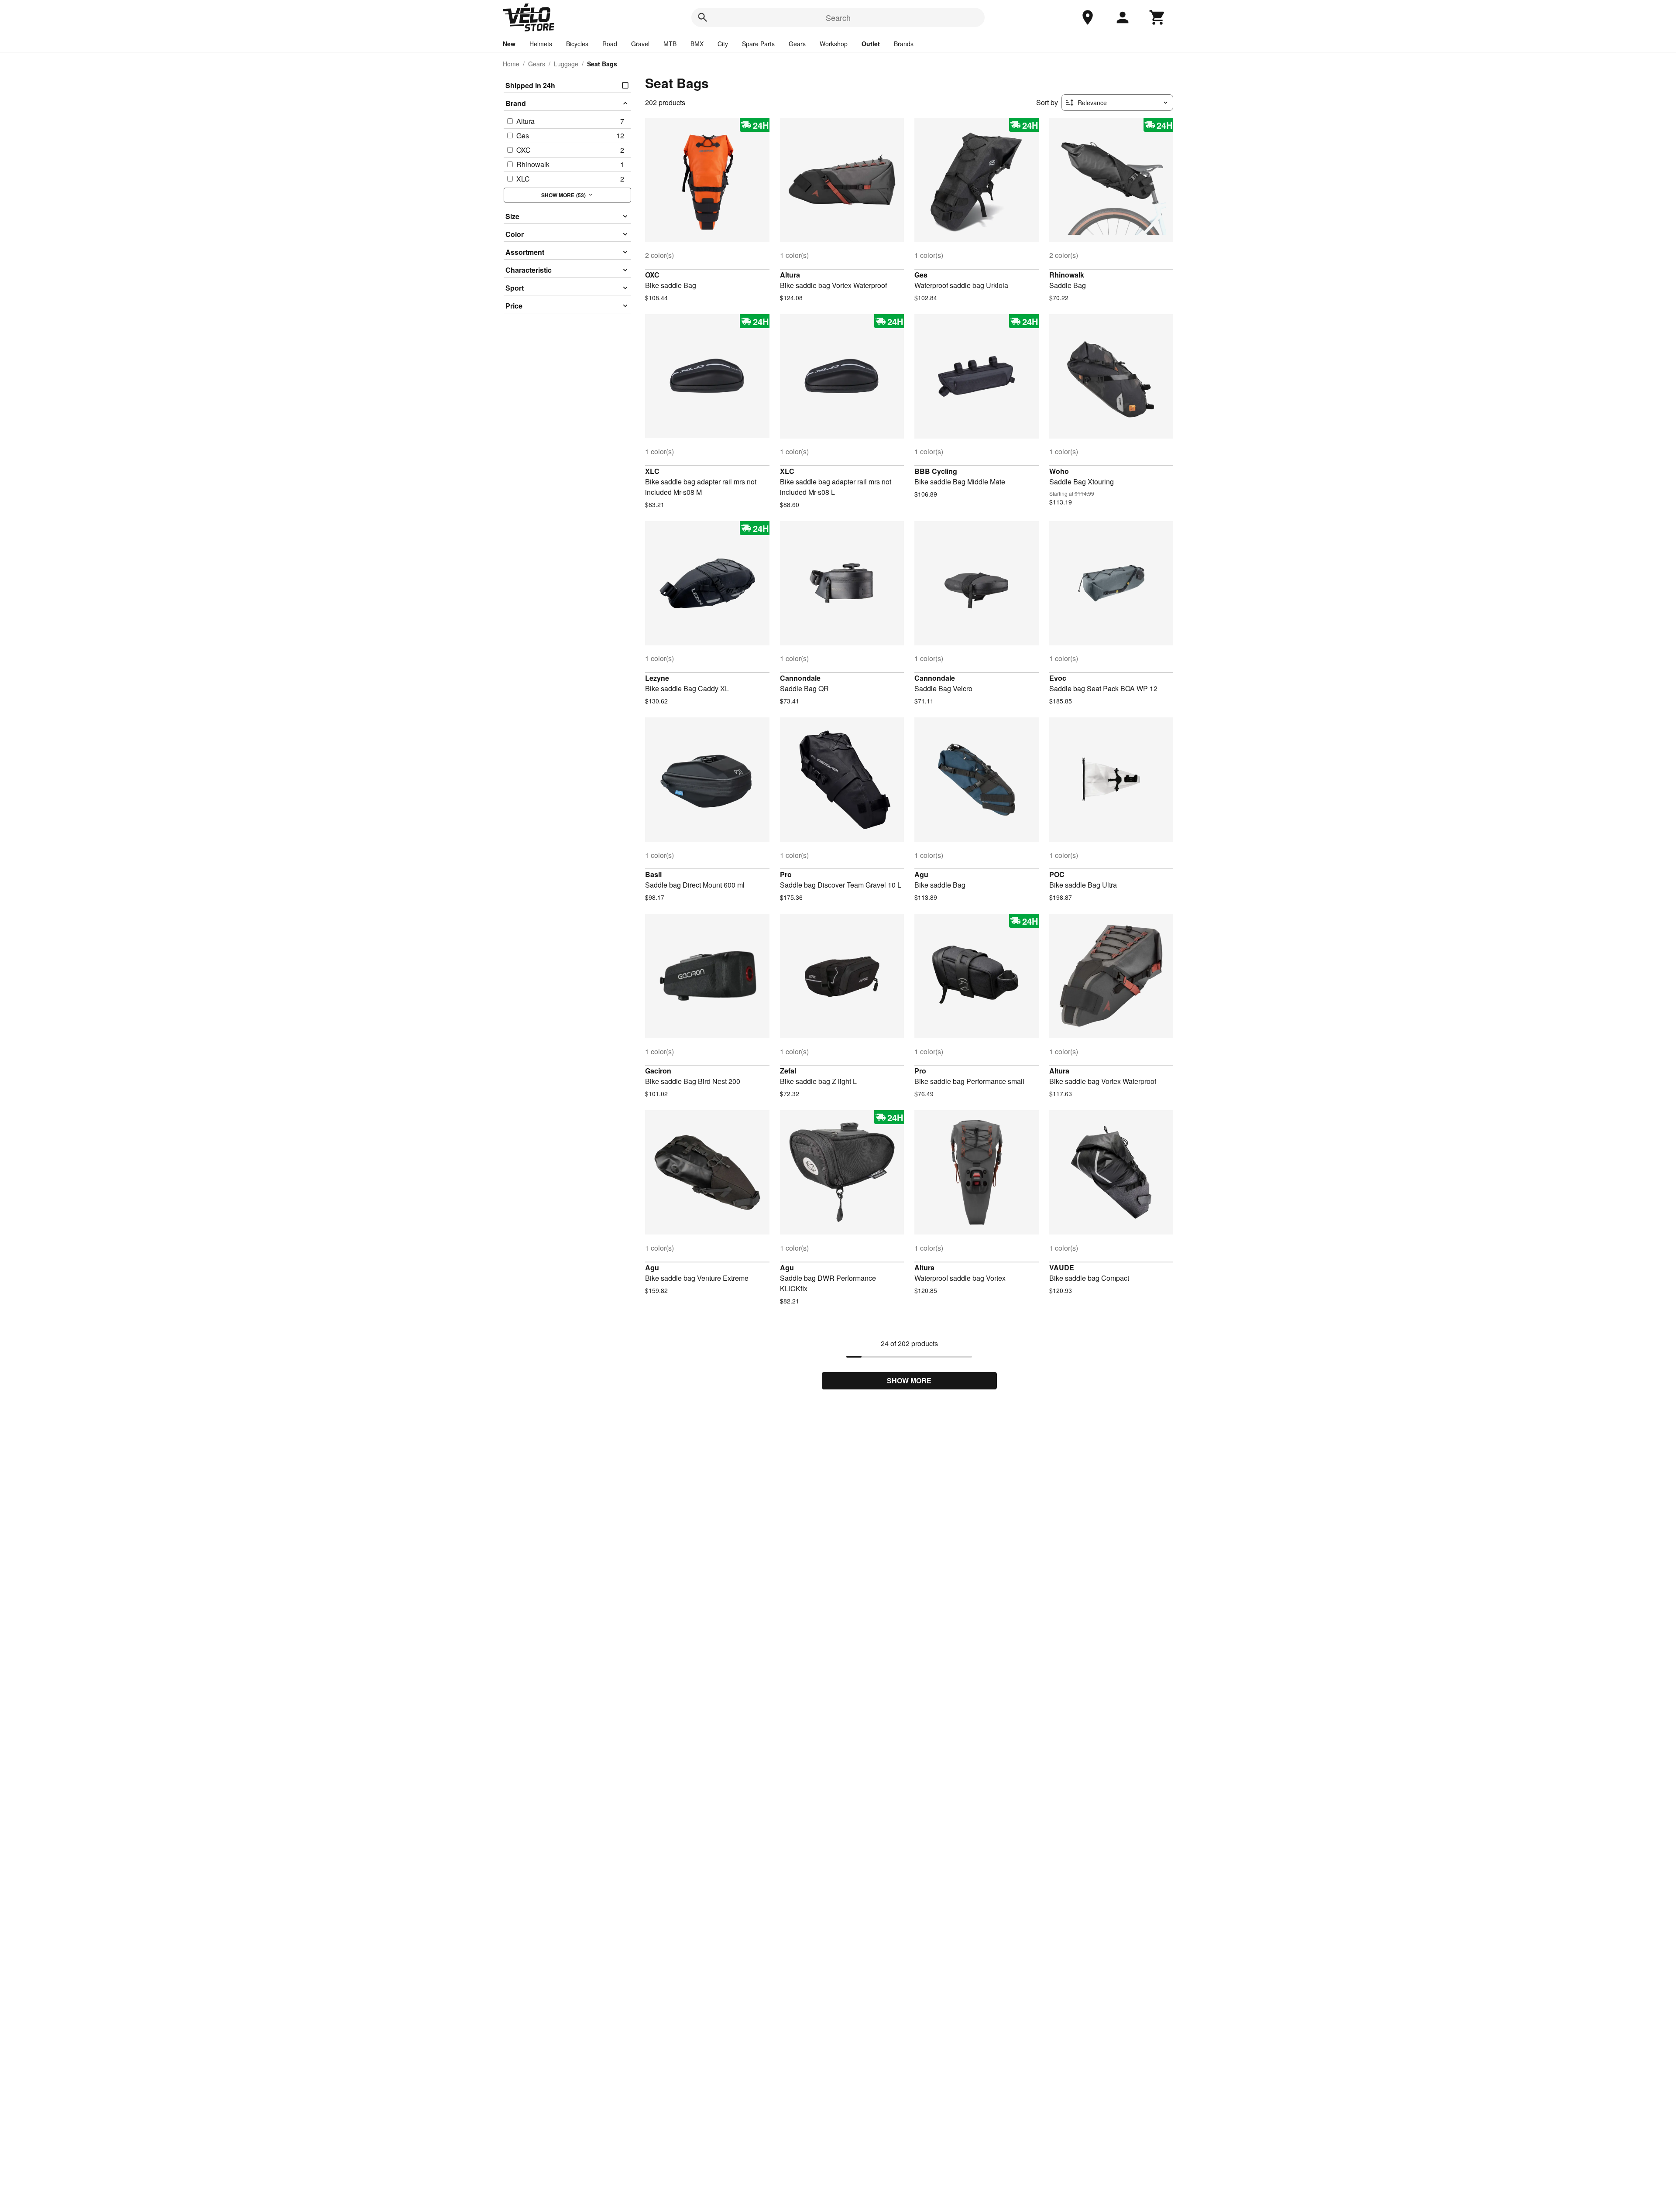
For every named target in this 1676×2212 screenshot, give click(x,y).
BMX (697, 44)
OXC (652, 275)
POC (1057, 874)
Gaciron (658, 1071)
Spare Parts (758, 44)
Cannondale (800, 678)
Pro (786, 874)
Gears (797, 44)
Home (511, 64)
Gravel (640, 44)
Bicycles (577, 44)
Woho (1059, 471)
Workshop (834, 44)
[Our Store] (1088, 17)
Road (610, 44)
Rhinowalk (1067, 275)
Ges (921, 275)
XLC (652, 471)
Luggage (566, 64)
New (509, 44)
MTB (670, 44)
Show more (909, 1380)
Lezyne (657, 678)
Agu (921, 874)
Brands (904, 44)
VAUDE (1062, 1267)
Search (838, 17)
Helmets (541, 44)
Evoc (1058, 678)
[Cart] (1157, 17)
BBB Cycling (936, 471)
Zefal (788, 1071)
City (723, 44)
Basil (653, 874)
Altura (790, 275)
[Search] (703, 17)
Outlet (871, 44)
